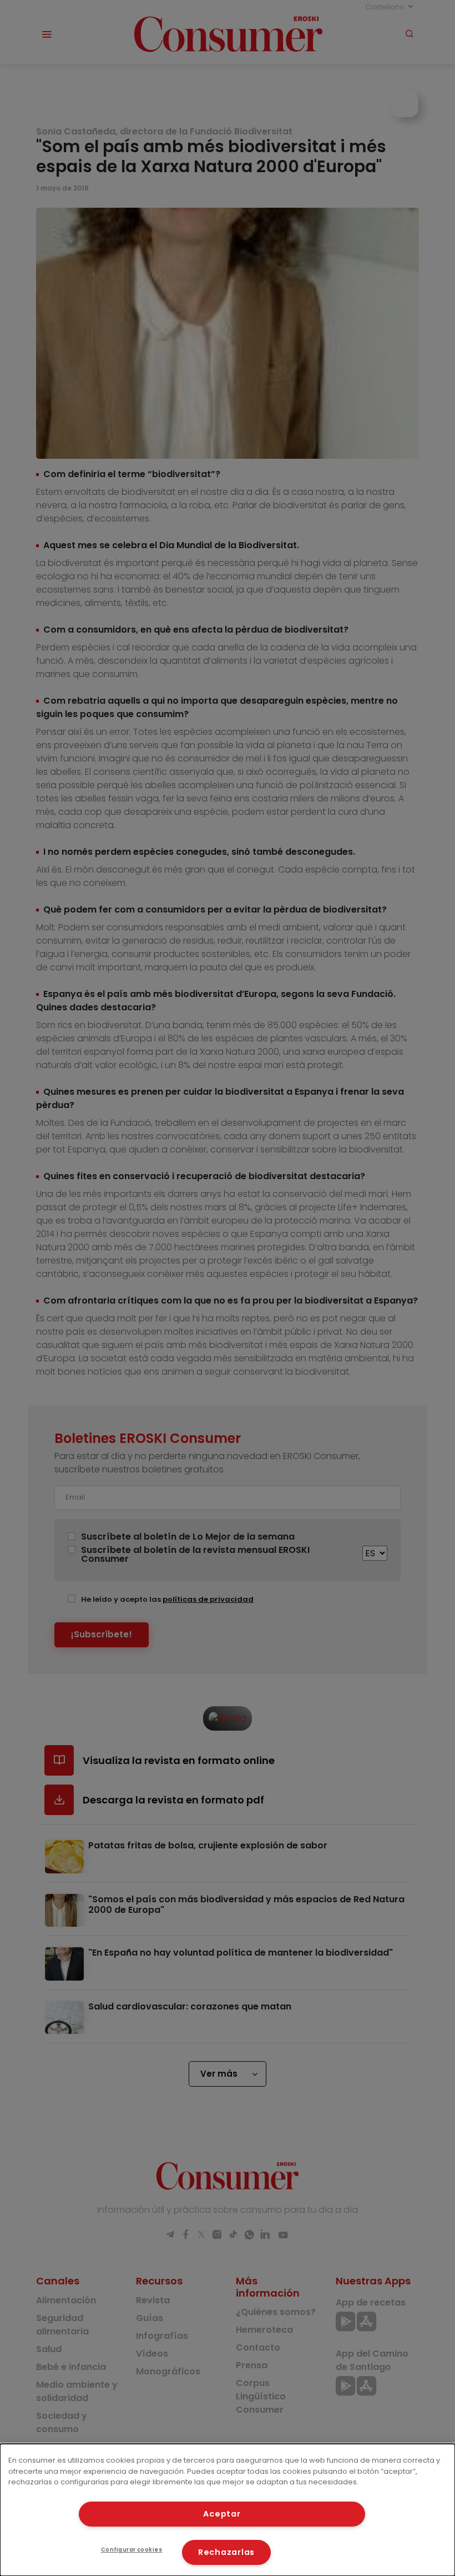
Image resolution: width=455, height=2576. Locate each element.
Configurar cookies (132, 2550)
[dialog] (228, 2510)
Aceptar (222, 2514)
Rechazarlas (226, 2552)
